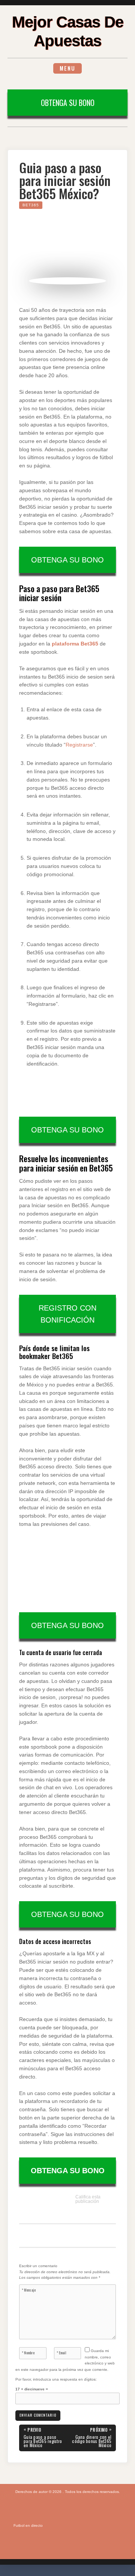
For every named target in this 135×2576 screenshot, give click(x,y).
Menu (67, 68)
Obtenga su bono (68, 103)
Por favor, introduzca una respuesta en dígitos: (56, 2379)
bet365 (31, 205)
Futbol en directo (28, 2525)
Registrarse (79, 745)
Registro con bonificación (67, 1314)
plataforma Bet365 (75, 644)
